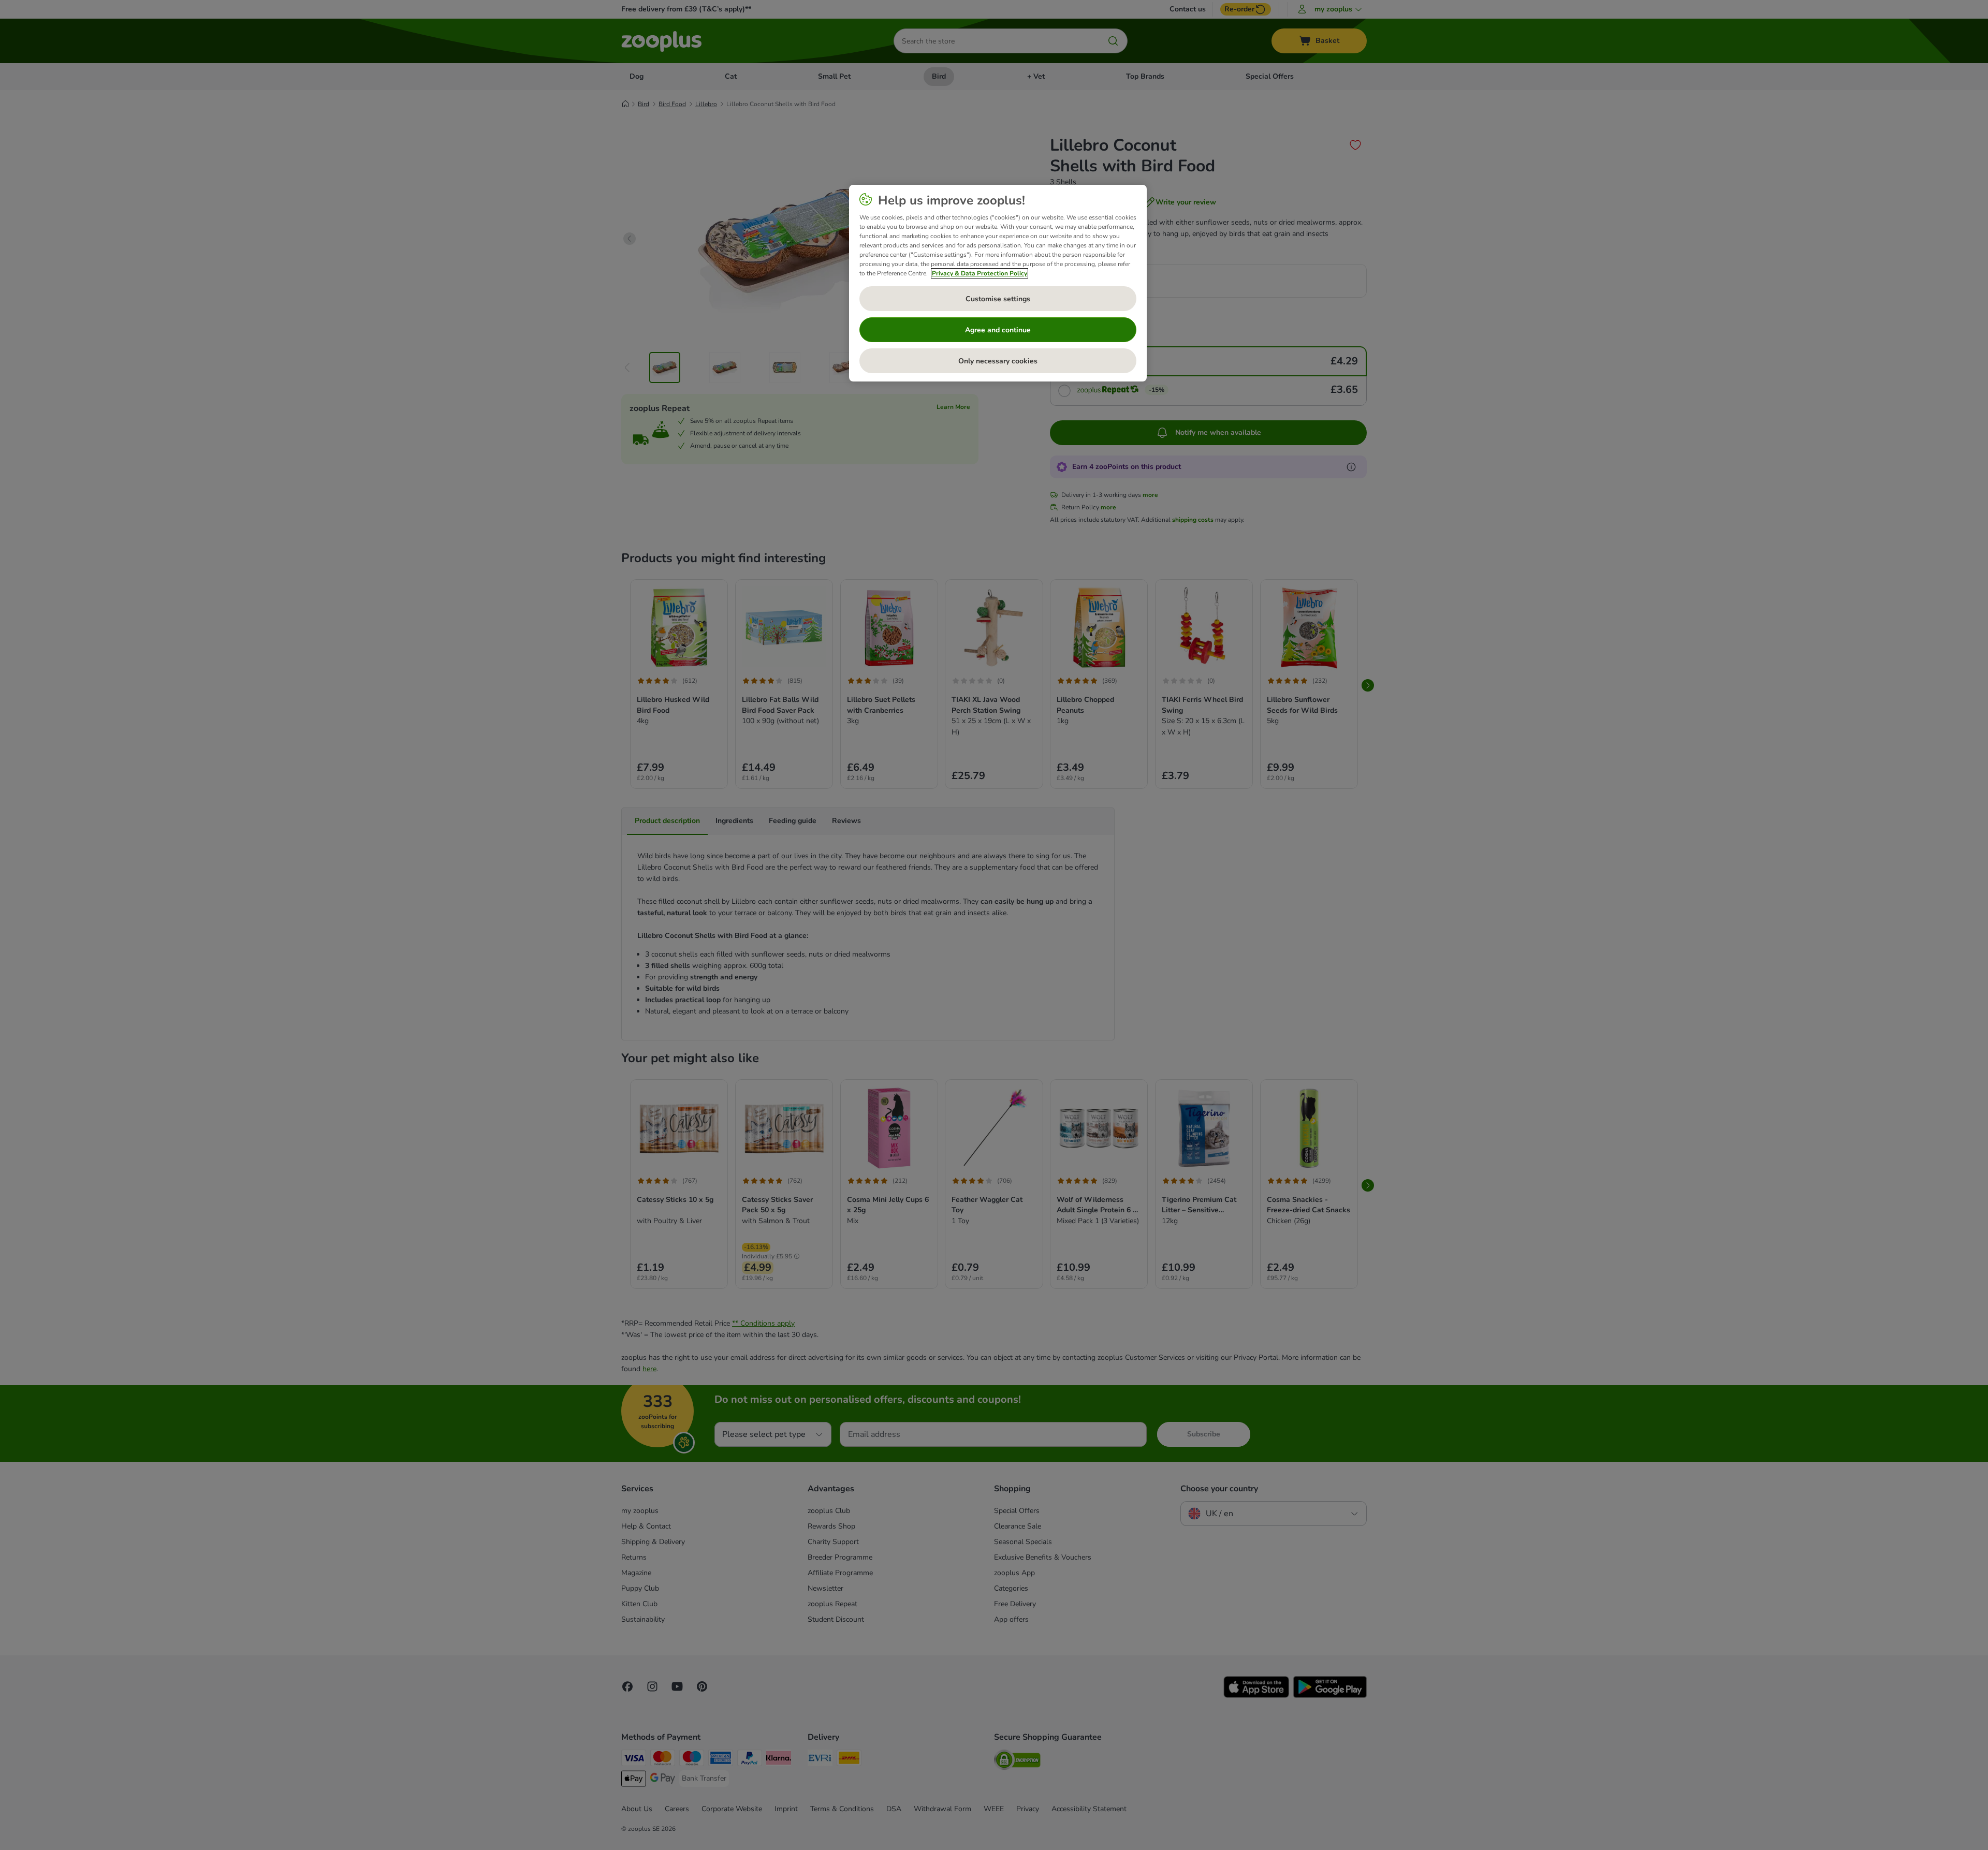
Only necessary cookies (998, 361)
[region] (998, 283)
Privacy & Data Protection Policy (980, 273)
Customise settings (998, 299)
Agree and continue (998, 330)
